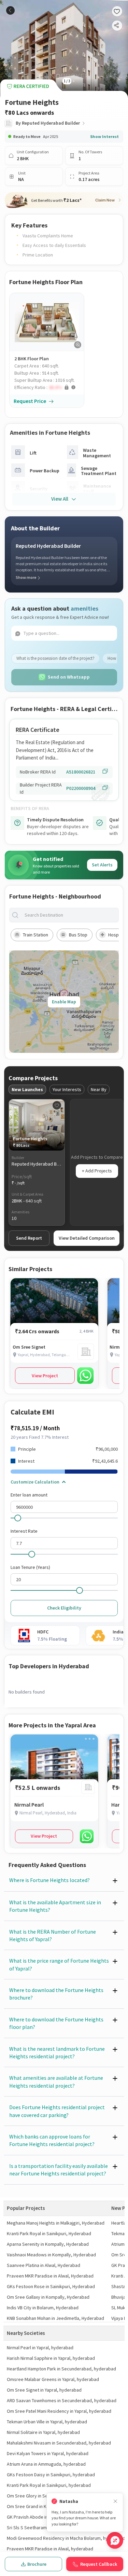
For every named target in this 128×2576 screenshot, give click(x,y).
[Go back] (10, 10)
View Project (45, 1376)
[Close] (115, 2501)
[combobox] (69, 915)
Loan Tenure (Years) (30, 1567)
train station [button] (35, 935)
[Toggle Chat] (115, 2540)
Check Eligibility (64, 1608)
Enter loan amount (29, 1495)
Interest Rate (24, 1531)
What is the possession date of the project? (55, 658)
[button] (49, 387)
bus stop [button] (78, 935)
